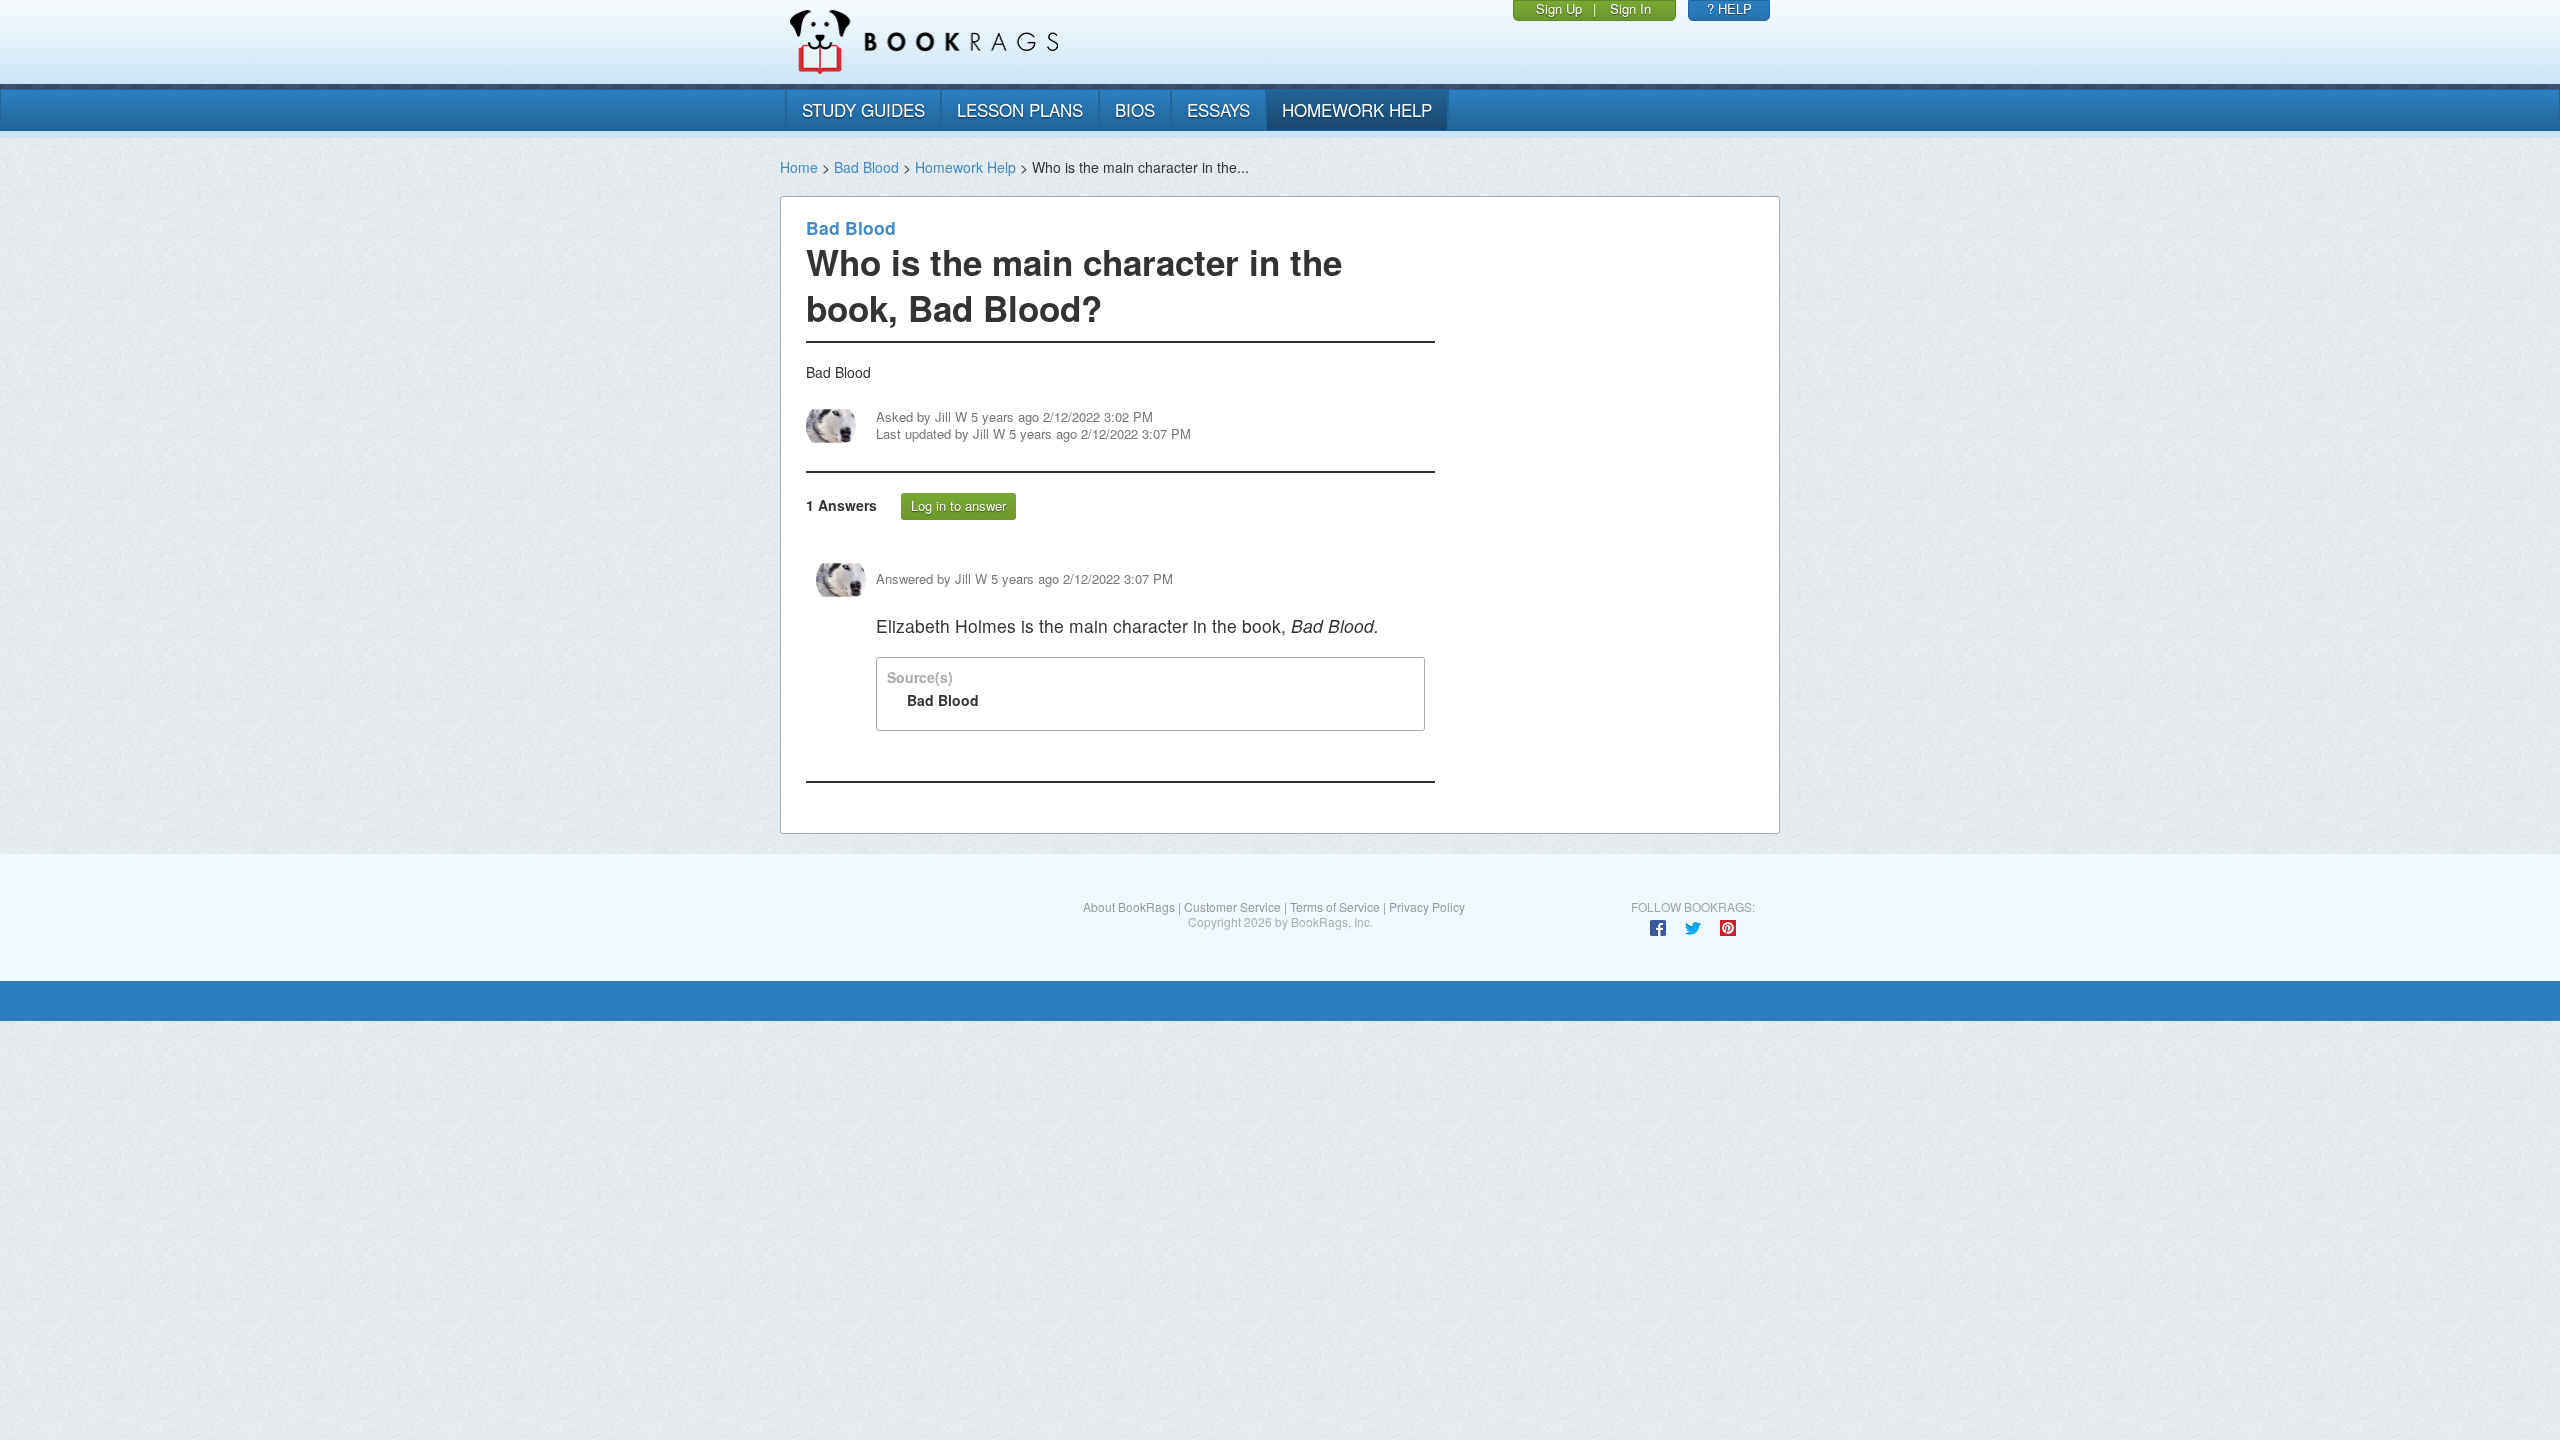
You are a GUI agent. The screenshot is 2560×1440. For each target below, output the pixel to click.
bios (1135, 109)
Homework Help (965, 167)
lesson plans (1020, 109)
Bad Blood (866, 167)
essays (1218, 109)
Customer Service (1232, 906)
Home (799, 167)
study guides (863, 109)
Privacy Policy (1427, 906)
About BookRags (1129, 906)
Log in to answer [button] (958, 505)
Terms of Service (1335, 906)
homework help (1357, 109)
